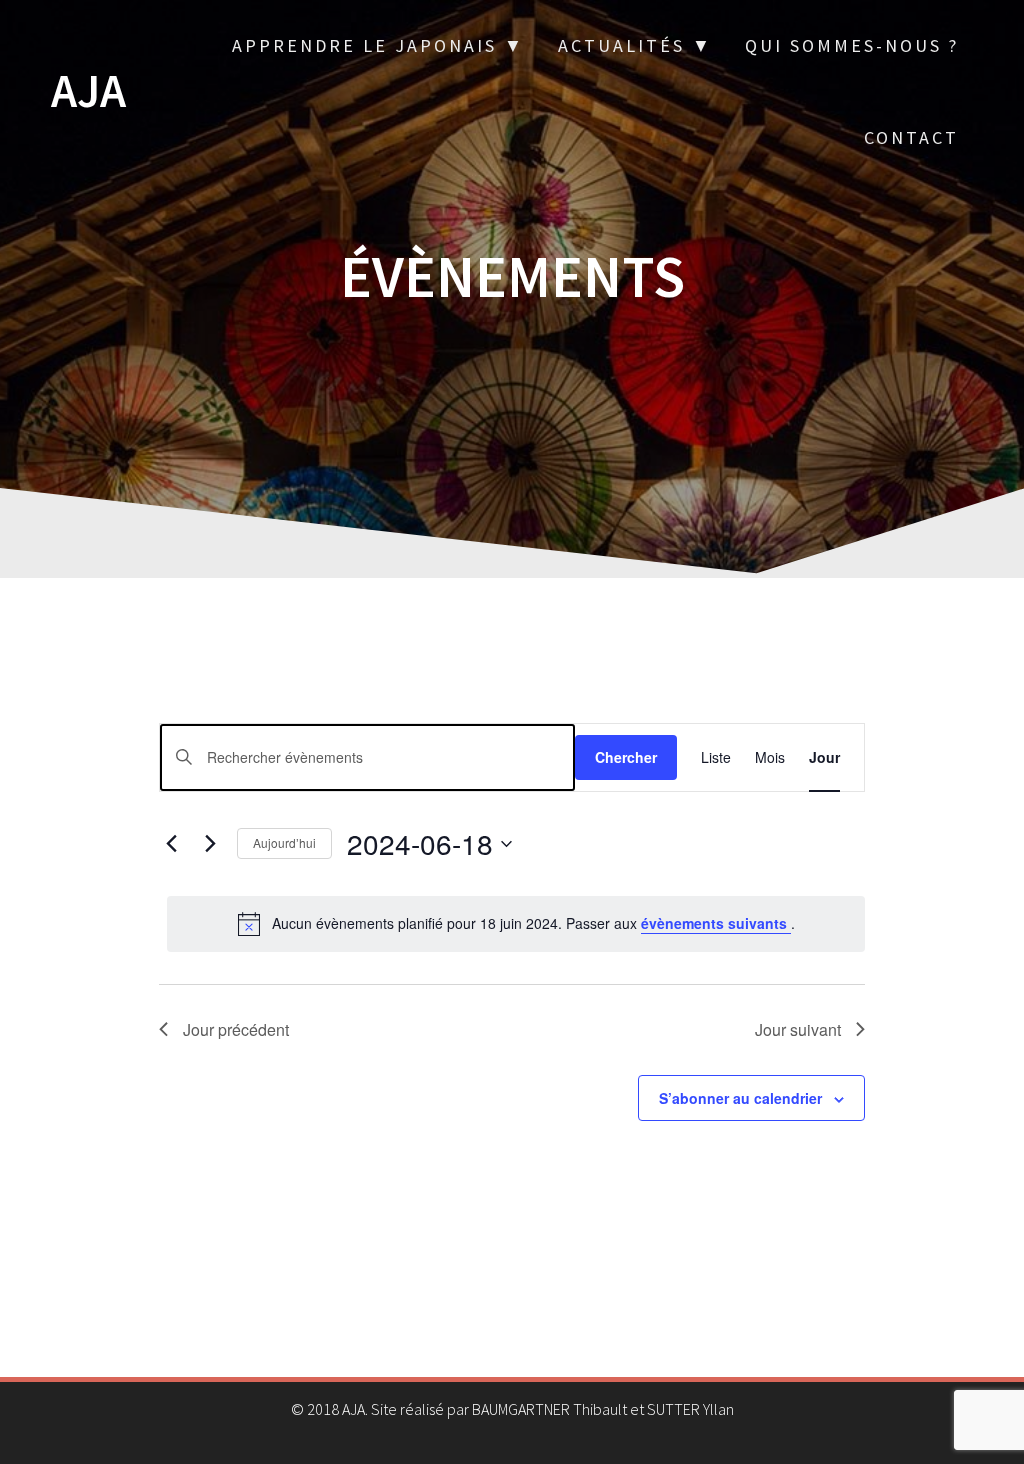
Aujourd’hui (284, 842)
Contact (911, 137)
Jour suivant (798, 1029)
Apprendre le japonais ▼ (378, 45)
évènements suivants (716, 923)
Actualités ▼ (635, 45)
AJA (88, 91)
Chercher (626, 757)
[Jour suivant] (210, 844)
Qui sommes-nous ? (852, 45)
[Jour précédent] (171, 844)
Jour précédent (236, 1029)
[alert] (515, 924)
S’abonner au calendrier (740, 1098)
